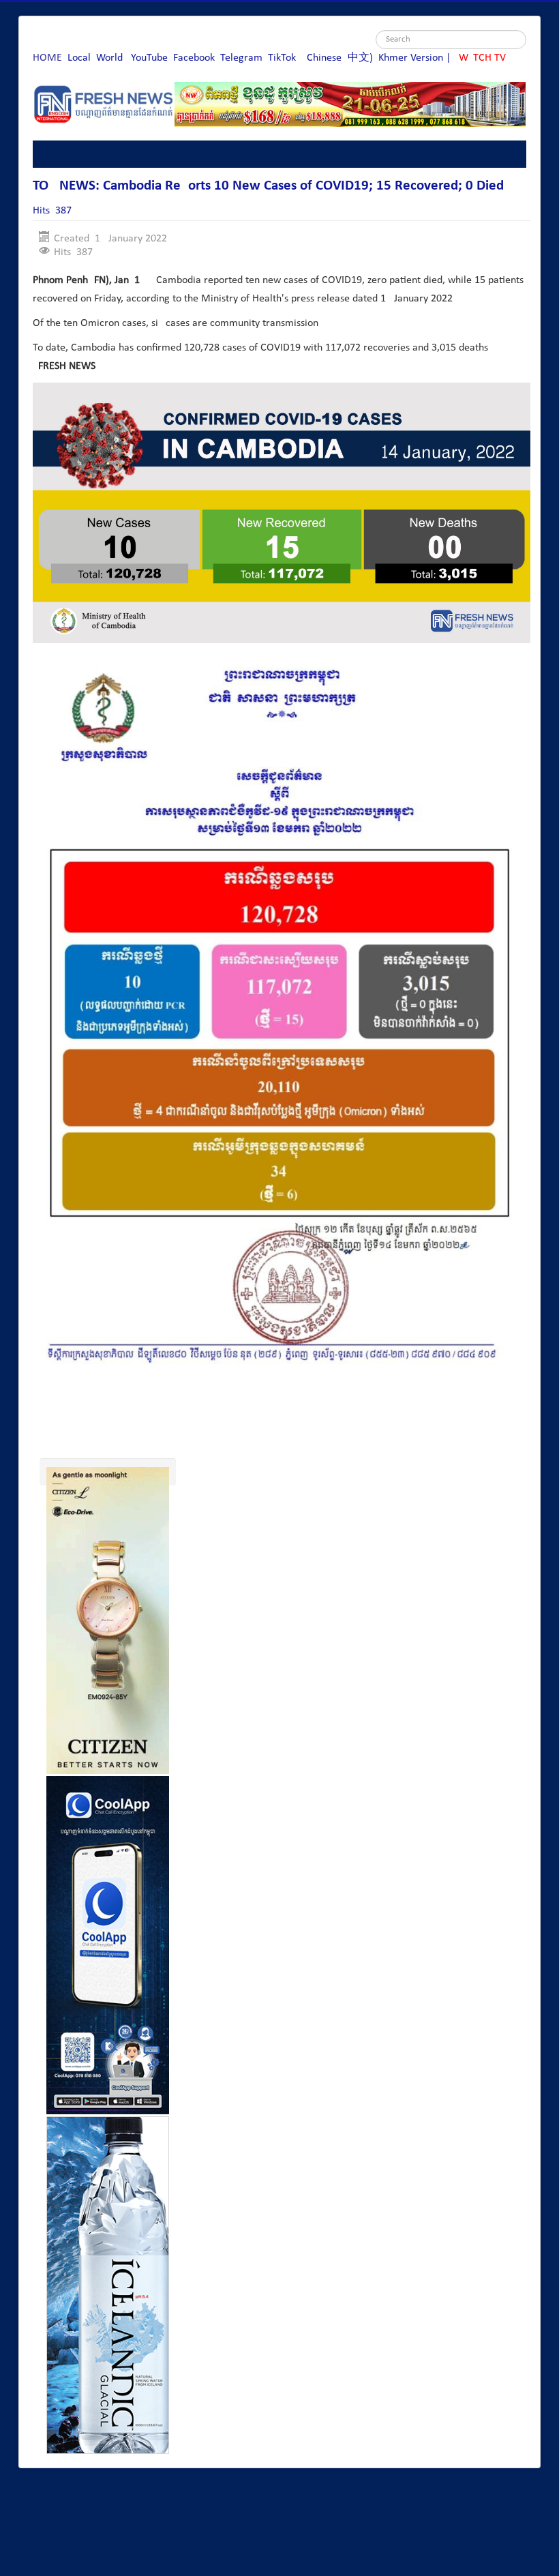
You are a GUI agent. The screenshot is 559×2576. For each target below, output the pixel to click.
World (109, 58)
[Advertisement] (281, 1424)
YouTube (149, 58)
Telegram (241, 58)
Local (79, 58)
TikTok (282, 58)
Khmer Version (411, 58)
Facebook (194, 58)
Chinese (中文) (340, 58)
